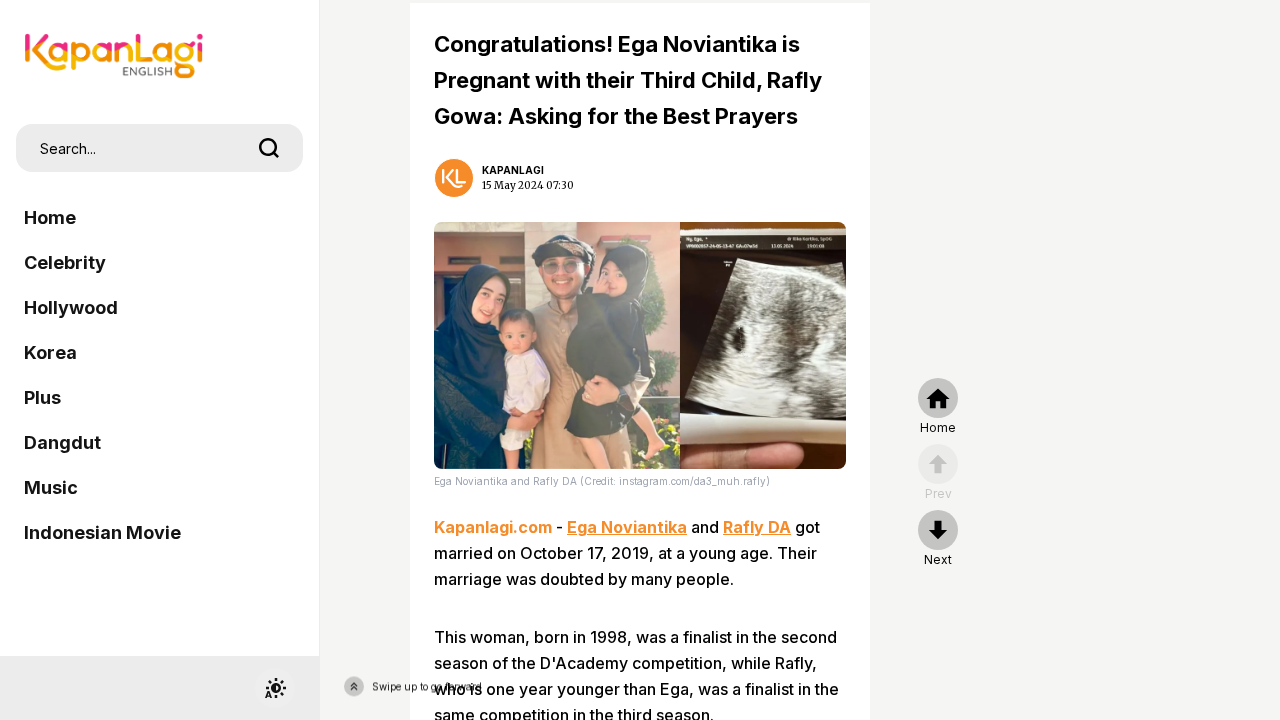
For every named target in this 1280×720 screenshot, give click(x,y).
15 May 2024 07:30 (528, 185)
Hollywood (71, 307)
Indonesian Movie (102, 532)
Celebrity (65, 262)
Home (50, 217)
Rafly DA (757, 527)
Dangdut (62, 442)
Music (51, 487)
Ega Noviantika (627, 527)
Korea (50, 352)
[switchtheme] (275, 688)
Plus (42, 397)
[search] (269, 148)
